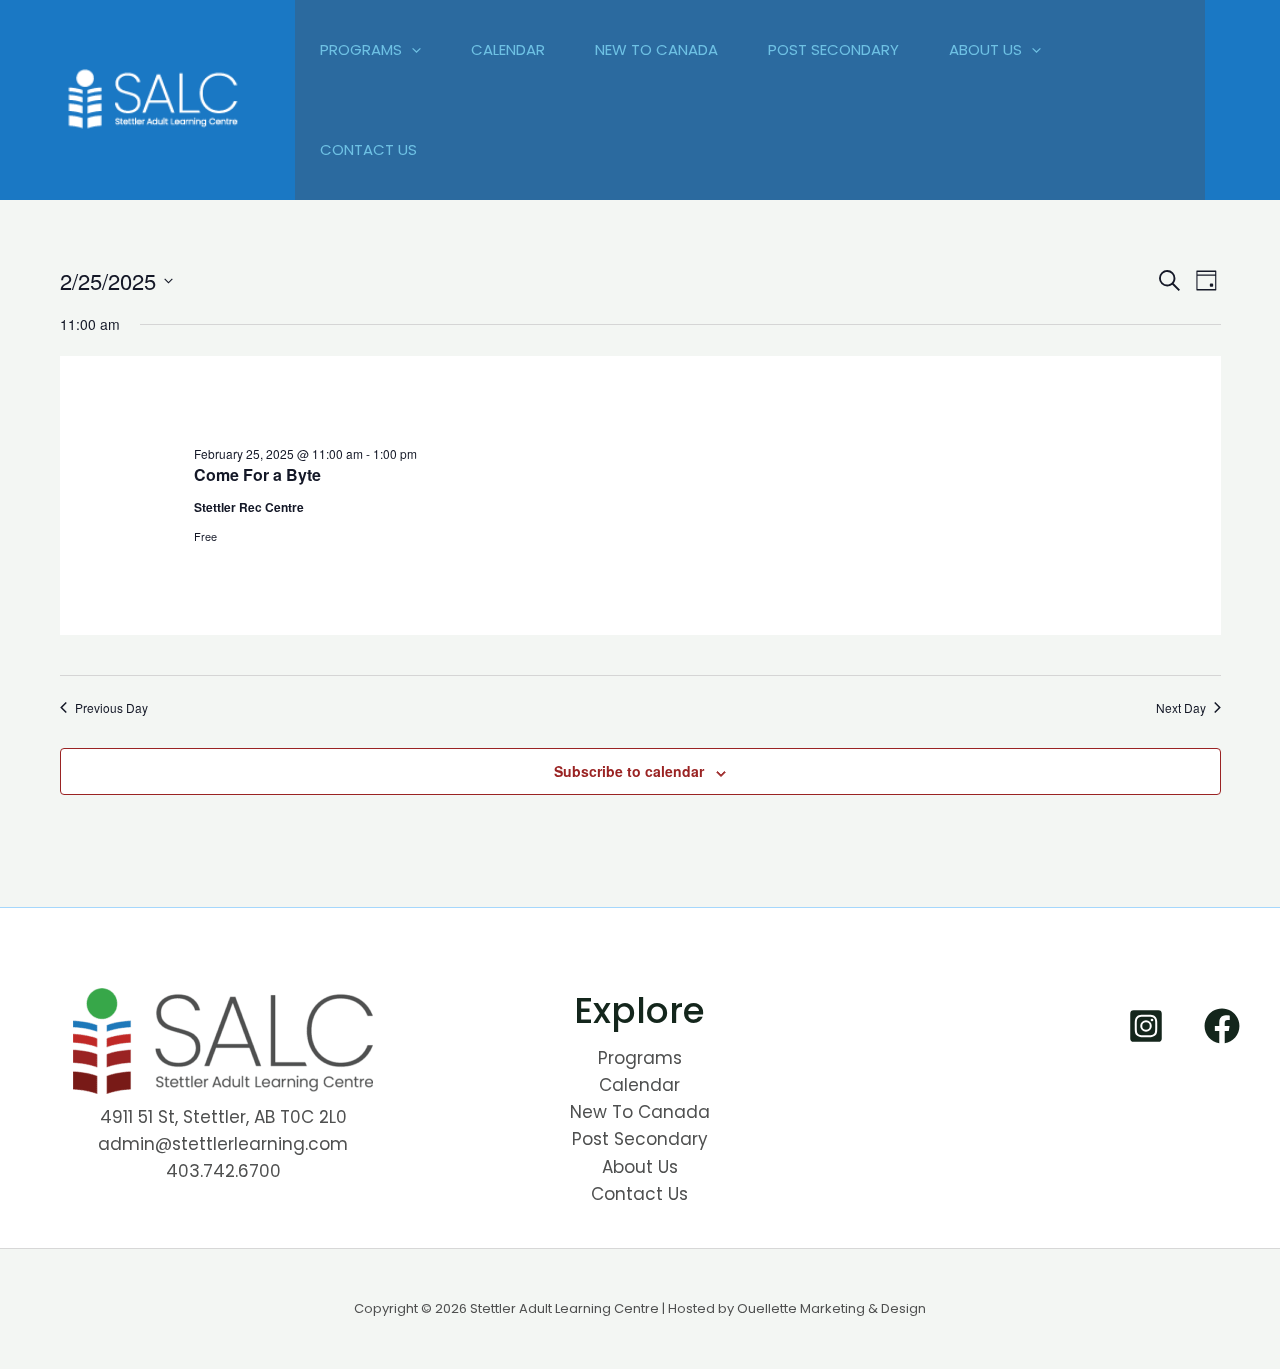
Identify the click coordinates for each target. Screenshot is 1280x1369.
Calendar (508, 49)
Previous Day (111, 708)
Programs (361, 49)
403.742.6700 (223, 1171)
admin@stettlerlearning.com (223, 1144)
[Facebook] (1222, 1026)
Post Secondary (833, 49)
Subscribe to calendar (629, 771)
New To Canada (656, 49)
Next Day (1181, 708)
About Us (985, 49)
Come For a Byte (257, 474)
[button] (411, 50)
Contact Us (368, 149)
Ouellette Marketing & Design (831, 1308)
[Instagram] (1146, 1026)
